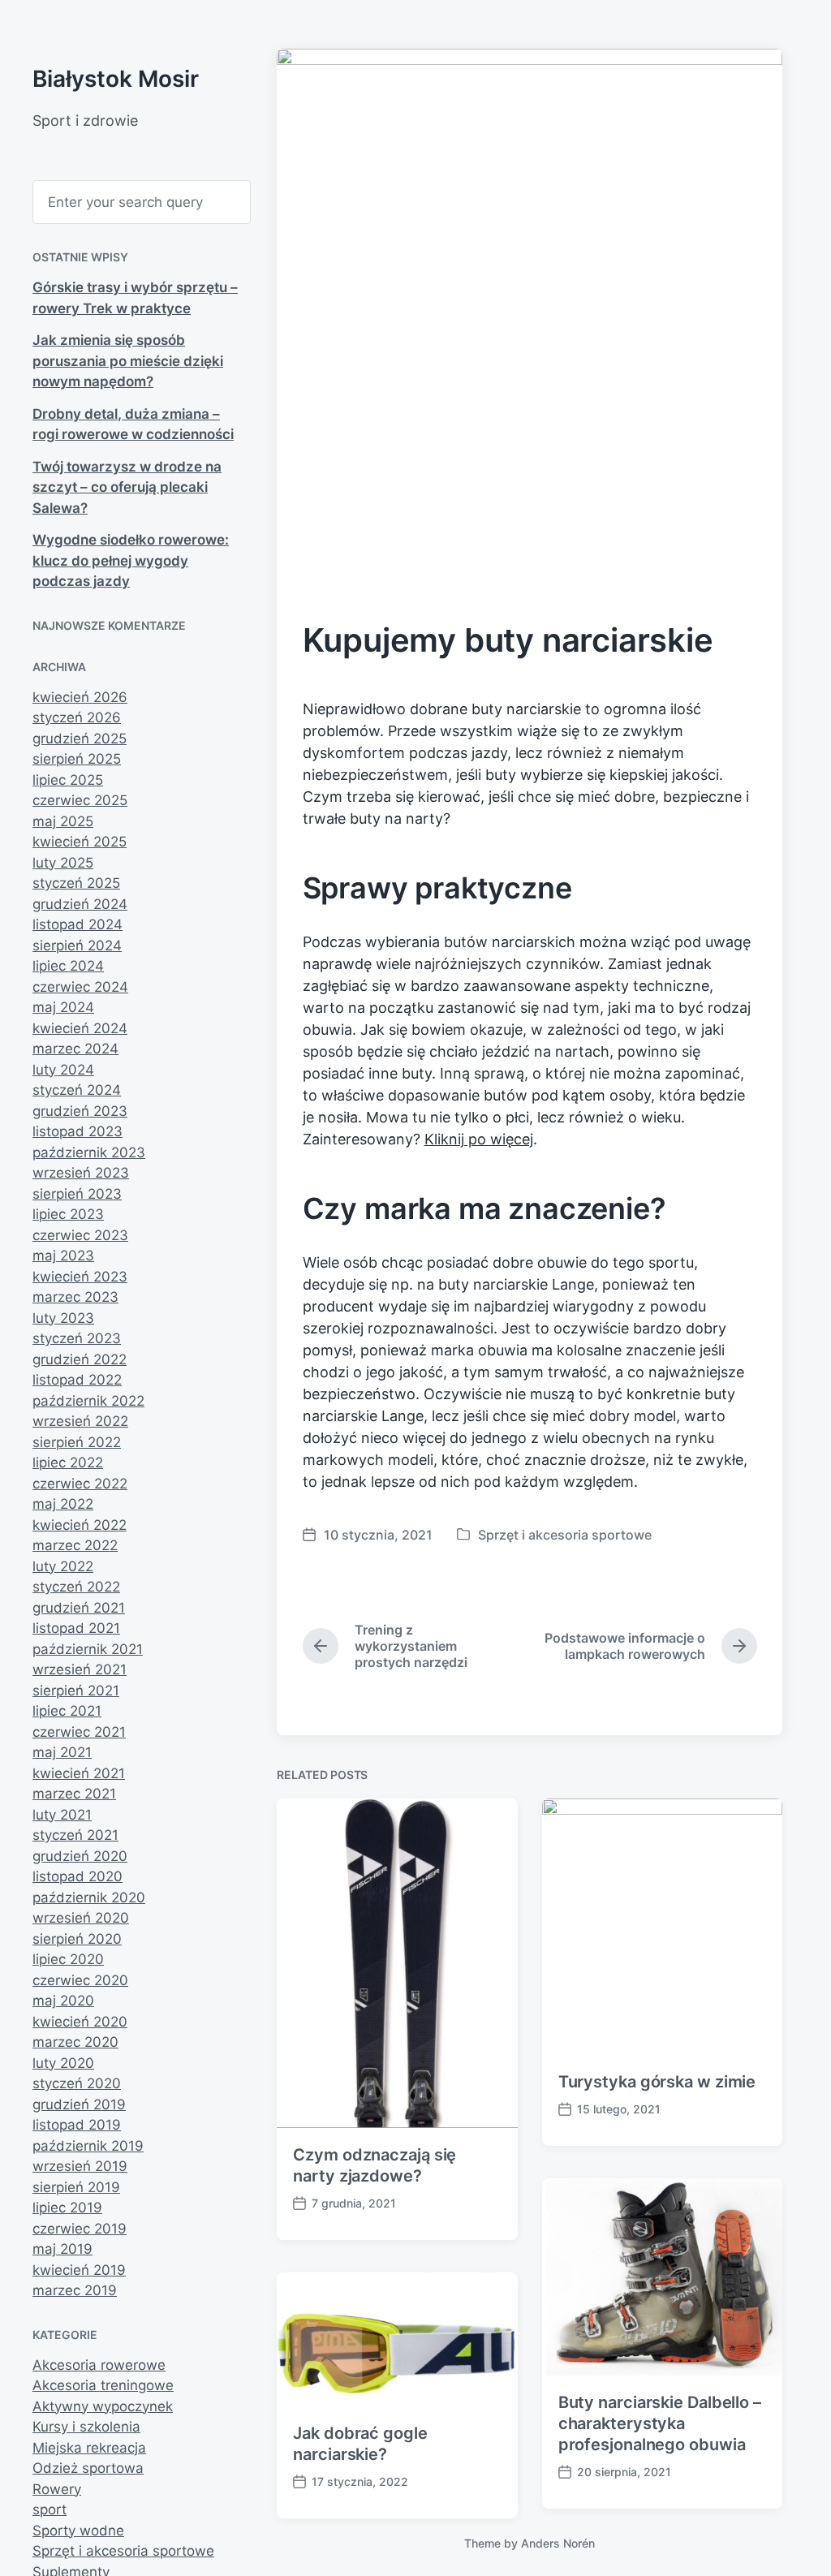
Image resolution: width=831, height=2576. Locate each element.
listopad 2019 (77, 2125)
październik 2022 (88, 1401)
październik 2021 (88, 1649)
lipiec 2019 (67, 2208)
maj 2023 (63, 1256)
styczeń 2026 (77, 717)
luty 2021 (62, 1815)
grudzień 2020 (80, 1856)
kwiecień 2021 (79, 1773)
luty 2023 (63, 1318)
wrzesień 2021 (80, 1669)
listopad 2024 (78, 924)
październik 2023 (89, 1152)
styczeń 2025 (76, 883)
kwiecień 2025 (80, 842)
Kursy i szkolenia (86, 2427)
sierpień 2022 (77, 1442)
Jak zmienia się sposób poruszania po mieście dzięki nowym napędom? (128, 361)
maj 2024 (63, 1007)
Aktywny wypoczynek (103, 2406)
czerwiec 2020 (80, 1980)
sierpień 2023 (77, 1194)
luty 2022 (63, 1566)
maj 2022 (63, 1504)
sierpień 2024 (77, 946)
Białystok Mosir (116, 79)
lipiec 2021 (67, 1711)
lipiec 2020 (68, 1959)
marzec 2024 (75, 1049)
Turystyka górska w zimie (657, 2082)
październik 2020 (89, 1898)
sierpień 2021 (76, 1691)
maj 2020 (63, 2001)
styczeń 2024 (77, 1090)
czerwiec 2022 (80, 1484)
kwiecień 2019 (79, 2270)
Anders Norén (558, 2543)
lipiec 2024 (68, 966)
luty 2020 (63, 2063)
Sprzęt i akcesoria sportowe (123, 2551)
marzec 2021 (74, 1794)
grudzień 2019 (79, 2104)
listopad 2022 (77, 1380)
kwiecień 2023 (80, 1277)
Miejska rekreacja (89, 2448)
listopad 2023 (78, 1131)
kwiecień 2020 (80, 2022)
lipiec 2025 (68, 780)
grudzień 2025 (80, 739)
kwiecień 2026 (80, 697)
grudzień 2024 (80, 904)
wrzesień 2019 (80, 2166)
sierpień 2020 (77, 1939)
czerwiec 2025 (80, 800)
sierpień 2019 (76, 2187)
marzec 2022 (75, 1545)
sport (50, 2509)
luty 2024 (63, 1070)
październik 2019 (88, 2146)
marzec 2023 (75, 1297)
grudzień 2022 (80, 1359)
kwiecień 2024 (80, 1028)
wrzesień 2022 (80, 1421)
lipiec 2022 (68, 1462)
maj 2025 (63, 821)
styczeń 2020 (77, 2083)
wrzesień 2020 (81, 1918)
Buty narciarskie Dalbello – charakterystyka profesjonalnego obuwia (660, 2423)
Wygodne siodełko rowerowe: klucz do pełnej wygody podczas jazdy (131, 560)
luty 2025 (63, 863)
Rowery (57, 2489)
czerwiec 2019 (80, 2229)
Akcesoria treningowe (103, 2385)
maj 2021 (62, 1752)
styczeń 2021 (75, 1835)
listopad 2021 (76, 1628)
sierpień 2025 (77, 759)
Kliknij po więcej (479, 1139)
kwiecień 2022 (80, 1525)
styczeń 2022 (76, 1587)
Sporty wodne (78, 2531)
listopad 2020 (78, 1876)
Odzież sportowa (88, 2468)
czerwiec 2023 (80, 1235)
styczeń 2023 (77, 1338)
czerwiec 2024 (80, 987)
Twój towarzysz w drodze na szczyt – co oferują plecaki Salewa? (127, 487)
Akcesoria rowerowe (99, 2365)
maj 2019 (62, 2249)
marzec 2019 (75, 2290)
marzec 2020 (75, 2042)
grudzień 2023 (80, 1111)
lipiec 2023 (68, 1214)
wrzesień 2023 (81, 1173)
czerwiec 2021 (79, 1732)
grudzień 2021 (79, 1608)
